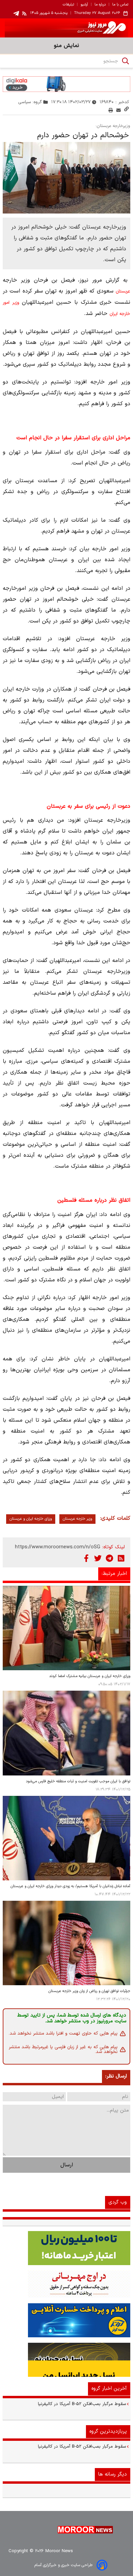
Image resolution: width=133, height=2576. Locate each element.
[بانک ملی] (66, 2284)
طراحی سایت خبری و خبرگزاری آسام (63, 2565)
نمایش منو (66, 46)
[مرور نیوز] (66, 28)
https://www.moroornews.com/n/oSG (58, 1547)
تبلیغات (68, 5)
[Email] (119, 110)
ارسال (67, 2165)
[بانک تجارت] (66, 2248)
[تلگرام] (109, 1558)
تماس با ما (120, 5)
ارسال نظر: (116, 2076)
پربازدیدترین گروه (108, 2431)
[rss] (25, 13)
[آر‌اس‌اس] (121, 1558)
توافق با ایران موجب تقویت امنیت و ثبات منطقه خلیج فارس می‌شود (78, 1781)
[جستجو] (125, 61)
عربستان (123, 291)
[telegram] (16, 13)
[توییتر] (98, 1558)
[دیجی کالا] (66, 84)
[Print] (111, 110)
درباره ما (100, 5)
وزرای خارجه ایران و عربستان (31, 1519)
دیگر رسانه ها (113, 2474)
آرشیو (84, 5)
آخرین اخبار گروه (109, 2389)
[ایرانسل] (66, 2360)
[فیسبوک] (86, 1558)
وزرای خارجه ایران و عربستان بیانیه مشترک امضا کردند (90, 1676)
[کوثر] (66, 2320)
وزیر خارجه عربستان (77, 1519)
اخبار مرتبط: (114, 1574)
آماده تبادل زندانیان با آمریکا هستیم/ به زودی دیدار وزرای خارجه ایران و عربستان (70, 1886)
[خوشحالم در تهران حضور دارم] (66, 178)
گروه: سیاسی (30, 102)
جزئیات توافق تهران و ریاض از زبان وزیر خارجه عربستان (89, 1991)
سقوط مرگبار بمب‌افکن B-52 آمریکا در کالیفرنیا (82, 2404)
